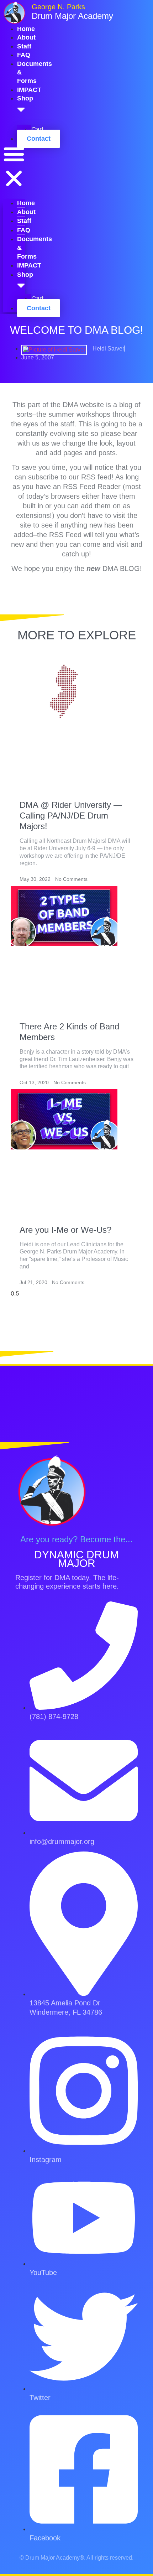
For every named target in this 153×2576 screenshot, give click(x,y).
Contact (39, 139)
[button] (14, 167)
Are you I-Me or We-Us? (65, 1230)
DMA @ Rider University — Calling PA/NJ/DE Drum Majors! (71, 816)
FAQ (24, 55)
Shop (25, 275)
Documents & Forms (35, 248)
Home (26, 29)
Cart (37, 298)
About (26, 37)
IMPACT (29, 90)
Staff (24, 46)
